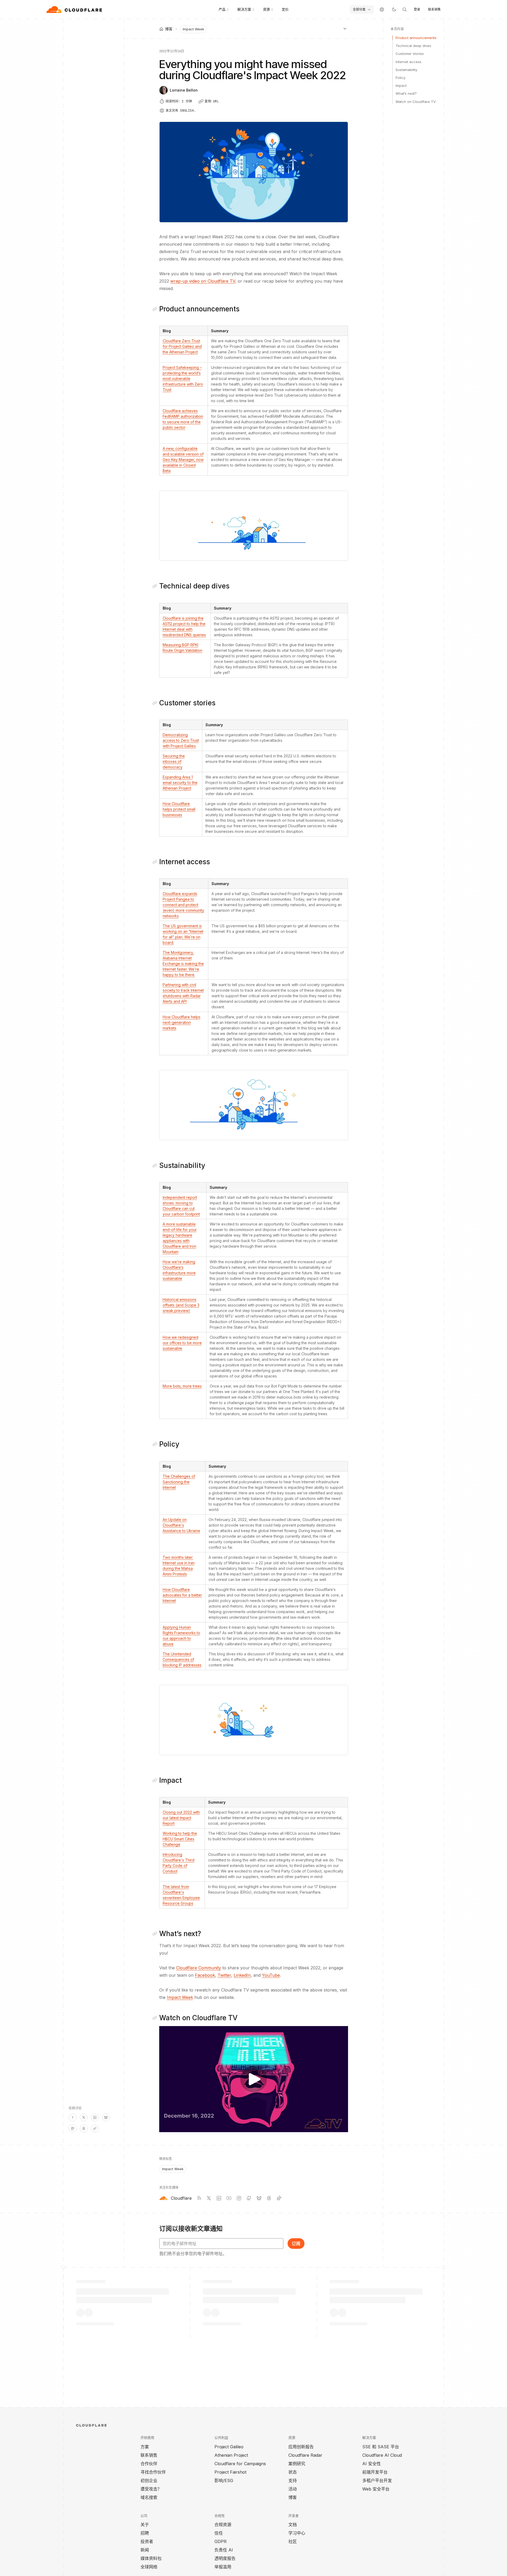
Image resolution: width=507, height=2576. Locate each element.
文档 (293, 2525)
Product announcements (416, 38)
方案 (145, 2447)
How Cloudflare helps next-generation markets (182, 1022)
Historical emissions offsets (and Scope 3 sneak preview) (181, 1305)
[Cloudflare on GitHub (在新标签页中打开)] (249, 2198)
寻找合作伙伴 (153, 2472)
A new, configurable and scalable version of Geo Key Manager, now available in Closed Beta (183, 460)
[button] (254, 526)
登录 (417, 9)
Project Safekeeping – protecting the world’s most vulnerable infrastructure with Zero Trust (183, 379)
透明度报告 (225, 2558)
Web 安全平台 (376, 2489)
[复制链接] (95, 2128)
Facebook (205, 1975)
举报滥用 (223, 2567)
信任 (219, 2533)
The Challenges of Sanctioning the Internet (179, 1482)
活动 (293, 2489)
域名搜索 (149, 2497)
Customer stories (410, 54)
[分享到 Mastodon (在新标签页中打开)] (73, 2128)
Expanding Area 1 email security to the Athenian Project (180, 783)
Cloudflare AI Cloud (382, 2455)
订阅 (296, 2244)
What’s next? (406, 93)
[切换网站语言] (382, 9)
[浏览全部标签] (345, 28)
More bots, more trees (182, 1386)
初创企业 (149, 2480)
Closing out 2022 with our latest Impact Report (181, 1818)
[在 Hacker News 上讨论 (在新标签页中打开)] (73, 2117)
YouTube (271, 1975)
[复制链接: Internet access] (156, 862)
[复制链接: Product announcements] (156, 309)
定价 (285, 9)
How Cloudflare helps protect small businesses (179, 809)
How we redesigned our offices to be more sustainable (182, 1343)
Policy (400, 78)
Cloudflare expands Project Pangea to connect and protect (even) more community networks (183, 905)
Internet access (409, 62)
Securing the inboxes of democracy (174, 761)
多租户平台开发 (377, 2480)
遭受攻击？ (151, 2489)
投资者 (147, 2541)
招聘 (145, 2533)
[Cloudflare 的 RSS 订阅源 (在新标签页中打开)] (199, 2198)
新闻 (145, 2550)
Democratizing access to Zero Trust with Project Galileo (181, 740)
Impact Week (193, 29)
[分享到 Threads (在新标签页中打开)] (84, 2128)
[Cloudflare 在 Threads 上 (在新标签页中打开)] (269, 2198)
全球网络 (149, 2567)
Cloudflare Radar (305, 2455)
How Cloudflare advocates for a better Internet (182, 1595)
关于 (145, 2525)
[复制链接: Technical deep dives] (156, 586)
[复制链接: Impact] (156, 1780)
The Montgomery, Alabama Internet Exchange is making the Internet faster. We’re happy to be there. (183, 964)
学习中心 (297, 2533)
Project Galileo (229, 2447)
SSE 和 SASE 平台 (381, 2447)
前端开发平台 (375, 2472)
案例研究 (297, 2464)
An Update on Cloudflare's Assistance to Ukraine (181, 1525)
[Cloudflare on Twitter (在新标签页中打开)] (209, 2198)
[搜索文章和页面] (405, 9)
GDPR (220, 2541)
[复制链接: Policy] (156, 1444)
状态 (293, 2472)
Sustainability (406, 70)
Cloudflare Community (199, 1968)
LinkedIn (242, 1975)
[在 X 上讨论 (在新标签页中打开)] (84, 2117)
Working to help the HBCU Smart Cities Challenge (180, 1839)
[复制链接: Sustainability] (156, 1166)
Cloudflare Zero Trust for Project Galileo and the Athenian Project (182, 346)
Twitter (224, 1975)
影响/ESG (224, 2480)
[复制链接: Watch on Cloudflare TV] (156, 2018)
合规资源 (223, 2525)
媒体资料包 (151, 2558)
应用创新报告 (301, 2447)
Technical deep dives (413, 46)
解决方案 (244, 9)
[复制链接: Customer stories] (156, 703)
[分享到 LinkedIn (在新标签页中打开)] (95, 2117)
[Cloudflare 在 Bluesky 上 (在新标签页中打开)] (259, 2198)
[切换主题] (394, 9)
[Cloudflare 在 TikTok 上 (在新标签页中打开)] (279, 2198)
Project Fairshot (230, 2472)
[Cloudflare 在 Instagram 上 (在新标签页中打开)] (239, 2198)
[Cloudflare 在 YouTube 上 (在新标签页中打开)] (229, 2198)
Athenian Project (231, 2455)
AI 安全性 (372, 2464)
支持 (293, 2480)
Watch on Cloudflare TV (416, 102)
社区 (293, 2541)
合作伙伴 (149, 2464)
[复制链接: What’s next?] (156, 1934)
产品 (222, 9)
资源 (266, 9)
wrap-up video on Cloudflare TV (203, 281)
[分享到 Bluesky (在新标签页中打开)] (106, 2117)
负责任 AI (224, 2550)
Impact (401, 85)
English (187, 111)
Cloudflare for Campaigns (240, 2464)
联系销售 (434, 9)
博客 (293, 2497)
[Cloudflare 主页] (75, 9)
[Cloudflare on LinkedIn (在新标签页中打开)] (219, 2198)
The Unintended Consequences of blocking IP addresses (182, 1659)
